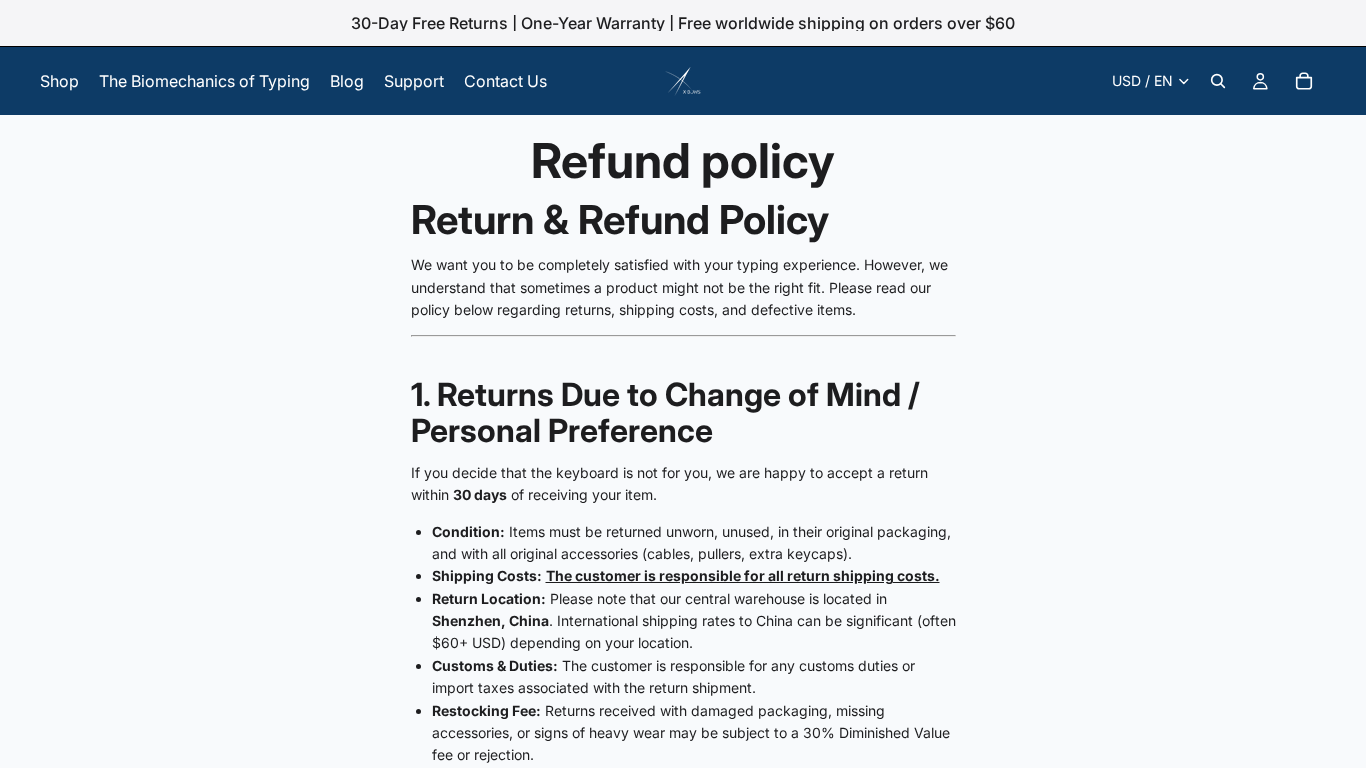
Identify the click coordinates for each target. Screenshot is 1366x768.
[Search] (1218, 81)
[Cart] (1304, 81)
